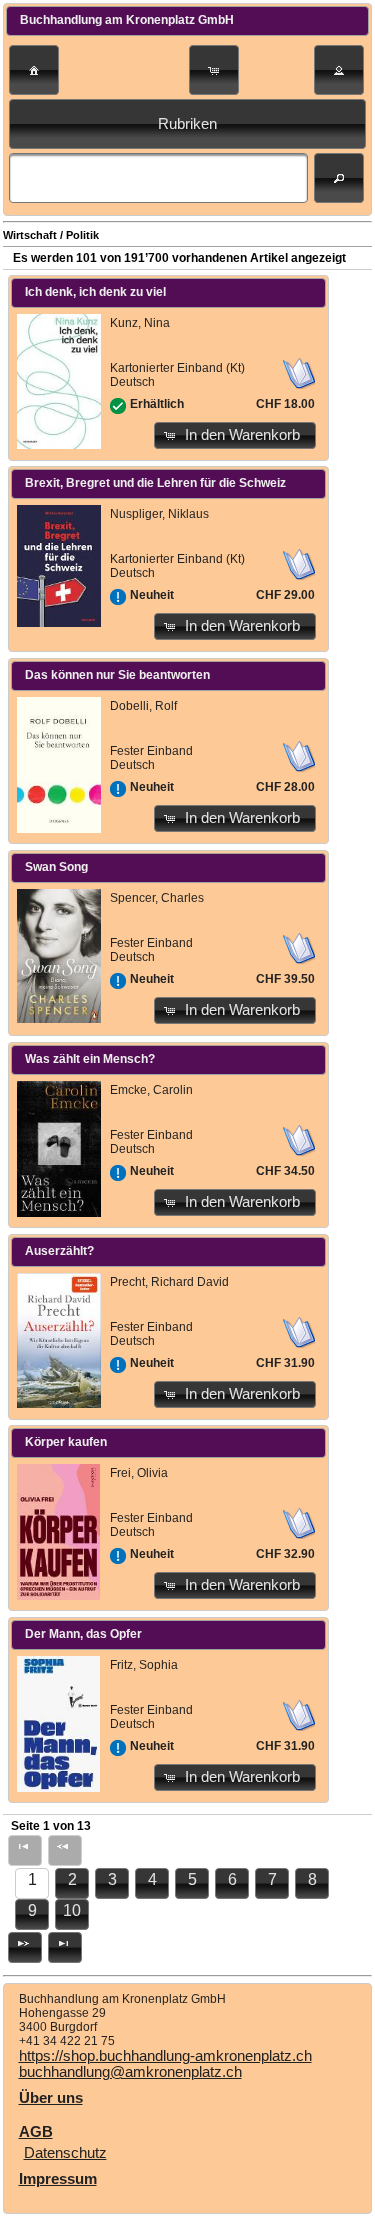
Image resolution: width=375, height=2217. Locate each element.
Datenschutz (65, 2153)
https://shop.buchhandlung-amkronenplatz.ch (165, 2056)
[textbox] (158, 178)
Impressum (58, 2179)
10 (72, 1910)
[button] (34, 70)
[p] (25, 1947)
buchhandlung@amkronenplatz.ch (130, 2072)
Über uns (51, 2098)
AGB (36, 2132)
